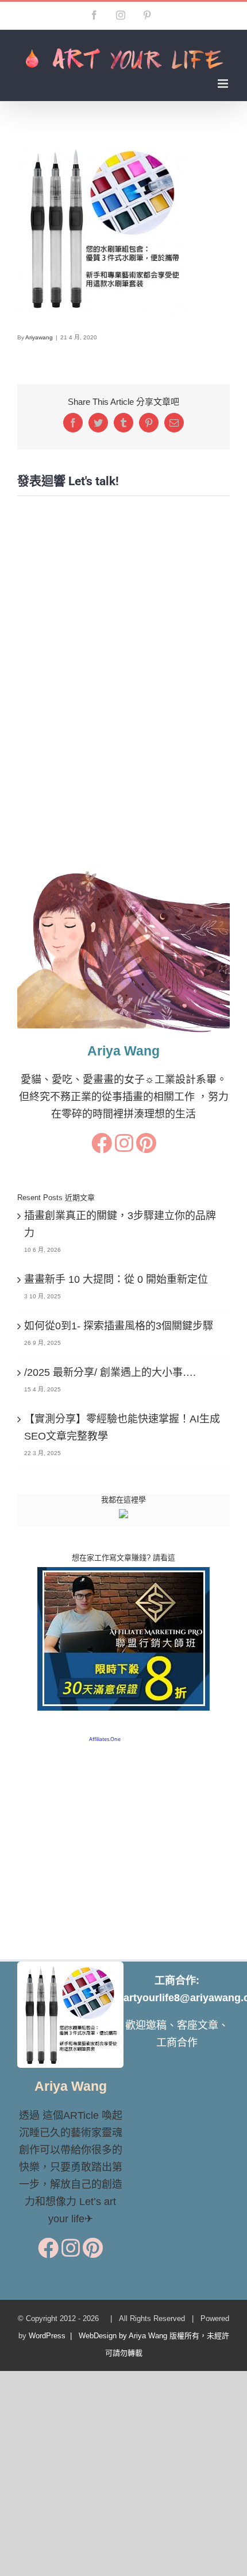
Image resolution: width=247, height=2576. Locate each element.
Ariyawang (39, 337)
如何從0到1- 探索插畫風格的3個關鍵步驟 (119, 1326)
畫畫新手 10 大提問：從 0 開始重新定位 (116, 1279)
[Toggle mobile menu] (224, 84)
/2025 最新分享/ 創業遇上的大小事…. (110, 1372)
